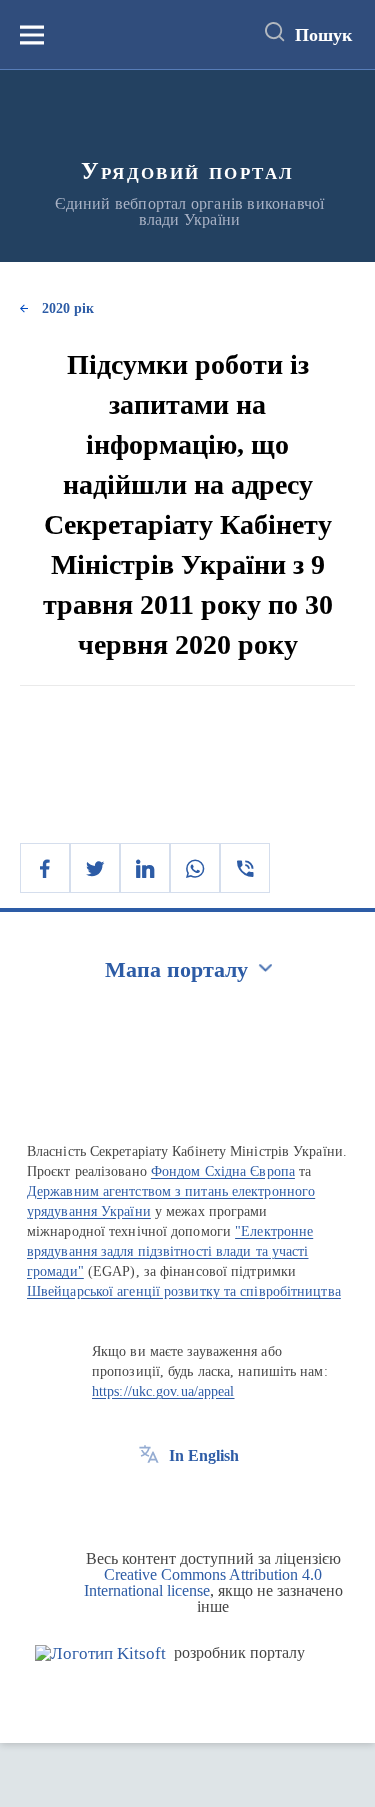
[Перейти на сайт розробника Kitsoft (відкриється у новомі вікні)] (100, 1653)
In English (204, 1455)
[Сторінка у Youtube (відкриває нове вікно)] (223, 1501)
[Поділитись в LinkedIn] (145, 868)
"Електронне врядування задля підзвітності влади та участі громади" (170, 1251)
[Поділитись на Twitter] (95, 868)
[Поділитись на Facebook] (45, 868)
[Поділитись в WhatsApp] (195, 868)
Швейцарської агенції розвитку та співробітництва (184, 1291)
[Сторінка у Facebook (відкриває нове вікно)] (149, 1501)
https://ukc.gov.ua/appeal (163, 1391)
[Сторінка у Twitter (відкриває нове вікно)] (186, 1501)
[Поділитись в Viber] (245, 868)
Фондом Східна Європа (223, 1171)
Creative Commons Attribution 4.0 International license (203, 1582)
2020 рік (68, 308)
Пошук (323, 35)
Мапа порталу (176, 969)
